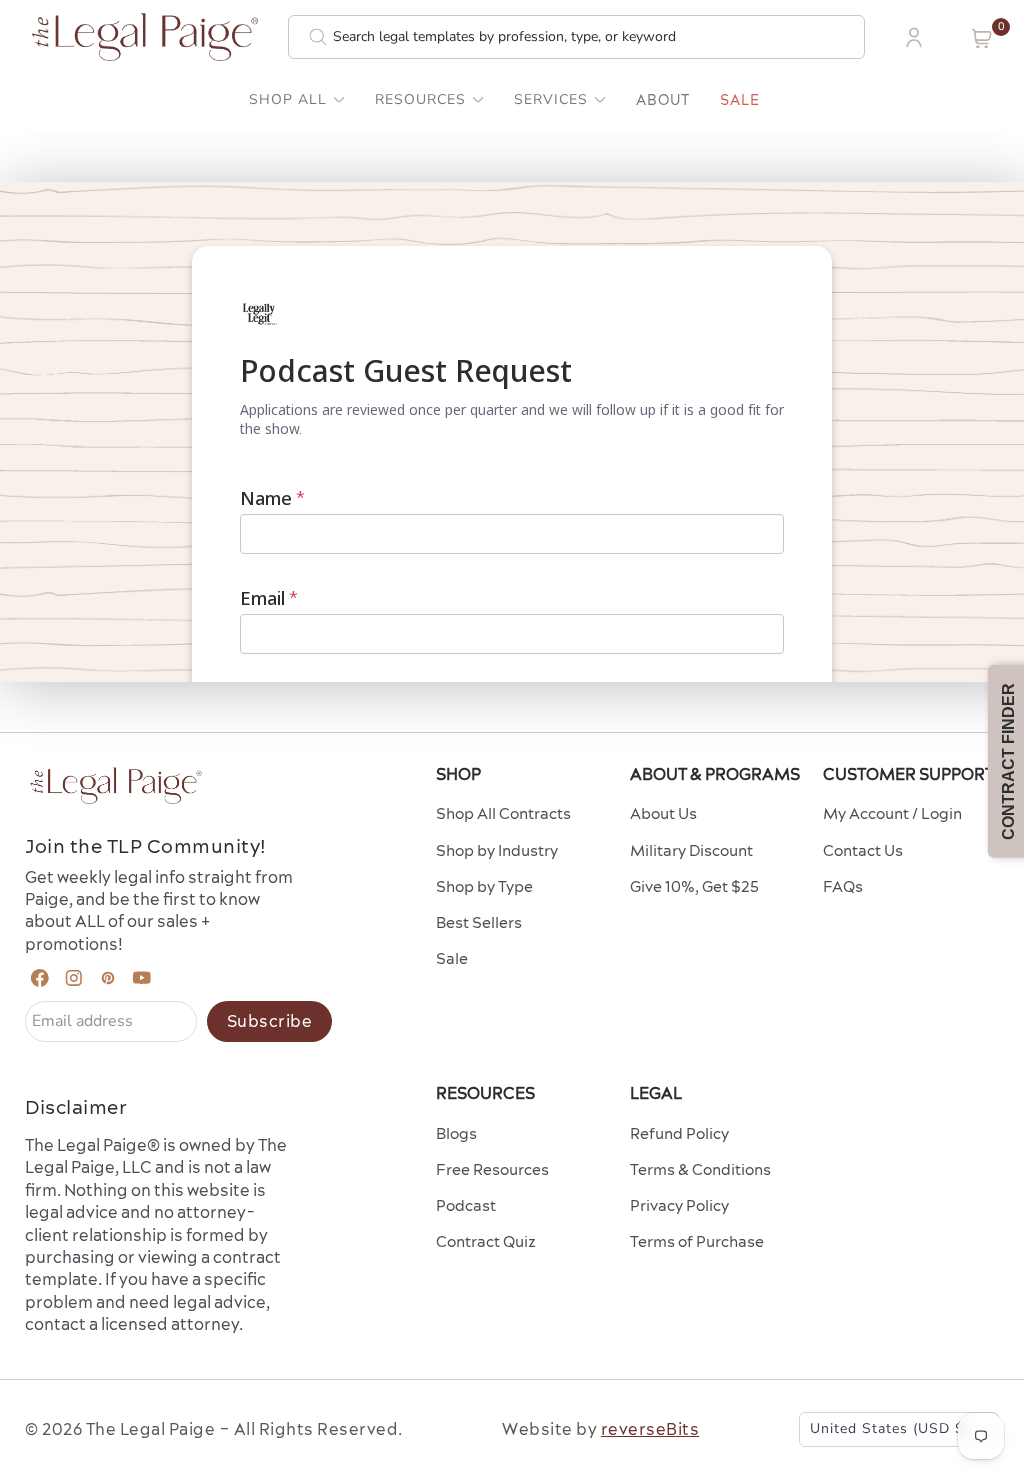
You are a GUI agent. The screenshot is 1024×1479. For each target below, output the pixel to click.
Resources (420, 100)
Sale (740, 100)
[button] (982, 38)
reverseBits (650, 1429)
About (663, 100)
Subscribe (270, 1021)
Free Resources (492, 1169)
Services (551, 100)
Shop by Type (484, 886)
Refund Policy (679, 1133)
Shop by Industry (497, 850)
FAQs (843, 886)
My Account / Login (892, 813)
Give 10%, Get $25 (694, 886)
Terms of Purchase (697, 1241)
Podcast (466, 1205)
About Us (663, 813)
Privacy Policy (679, 1205)
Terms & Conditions (700, 1169)
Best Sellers (479, 922)
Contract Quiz (486, 1241)
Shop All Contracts (503, 813)
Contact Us (863, 850)
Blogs (456, 1133)
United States (889, 1428)
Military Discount (691, 850)
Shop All (288, 100)
